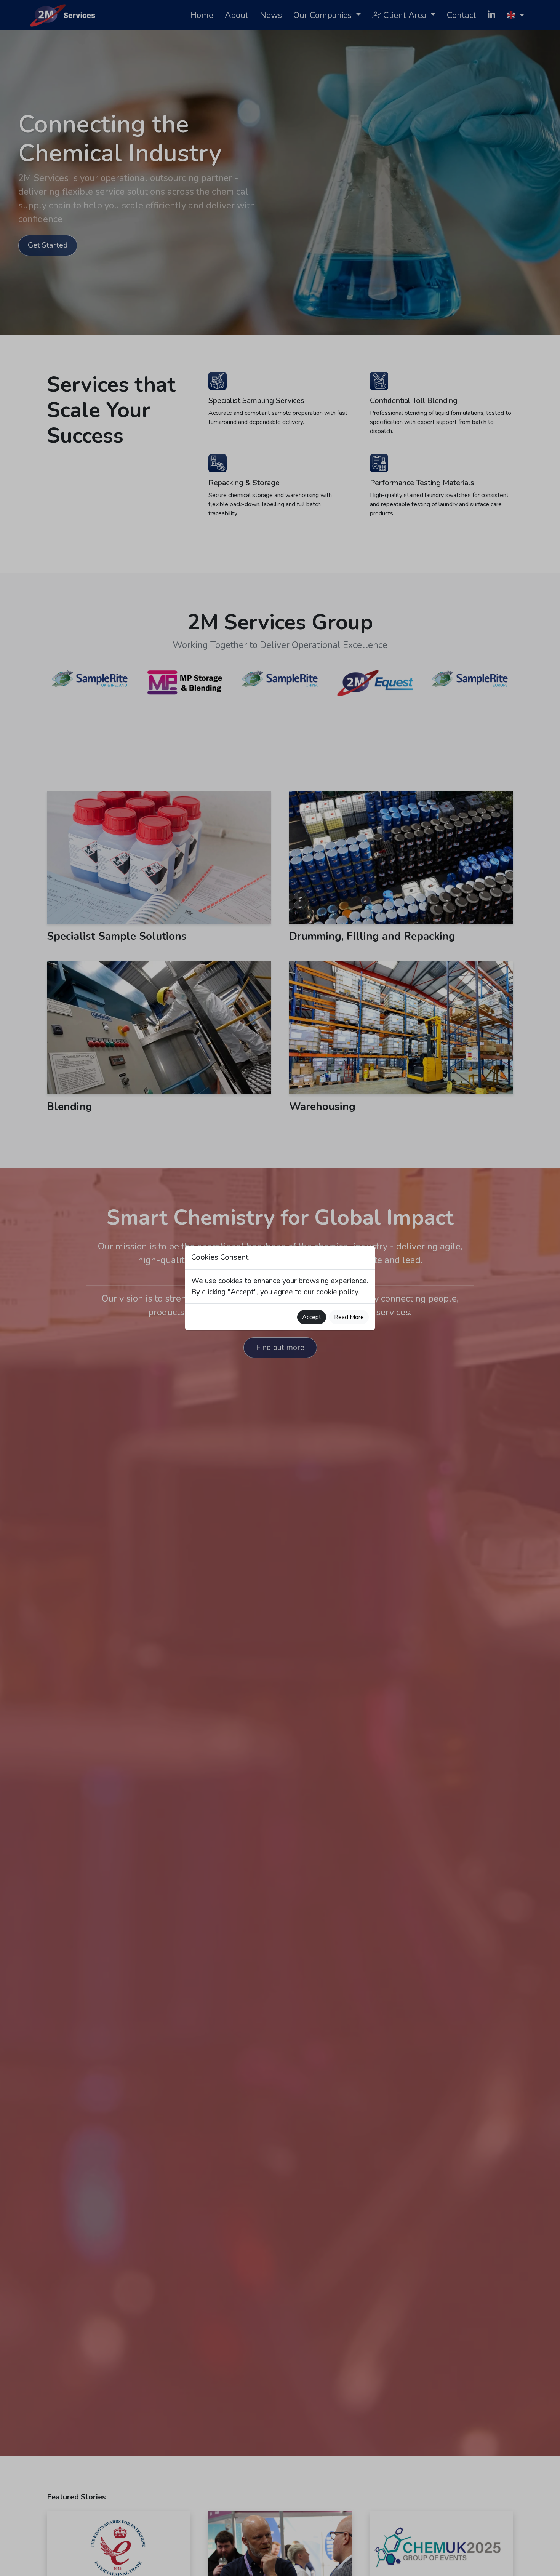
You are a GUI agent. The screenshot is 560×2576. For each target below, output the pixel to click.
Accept (312, 1317)
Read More (349, 1317)
